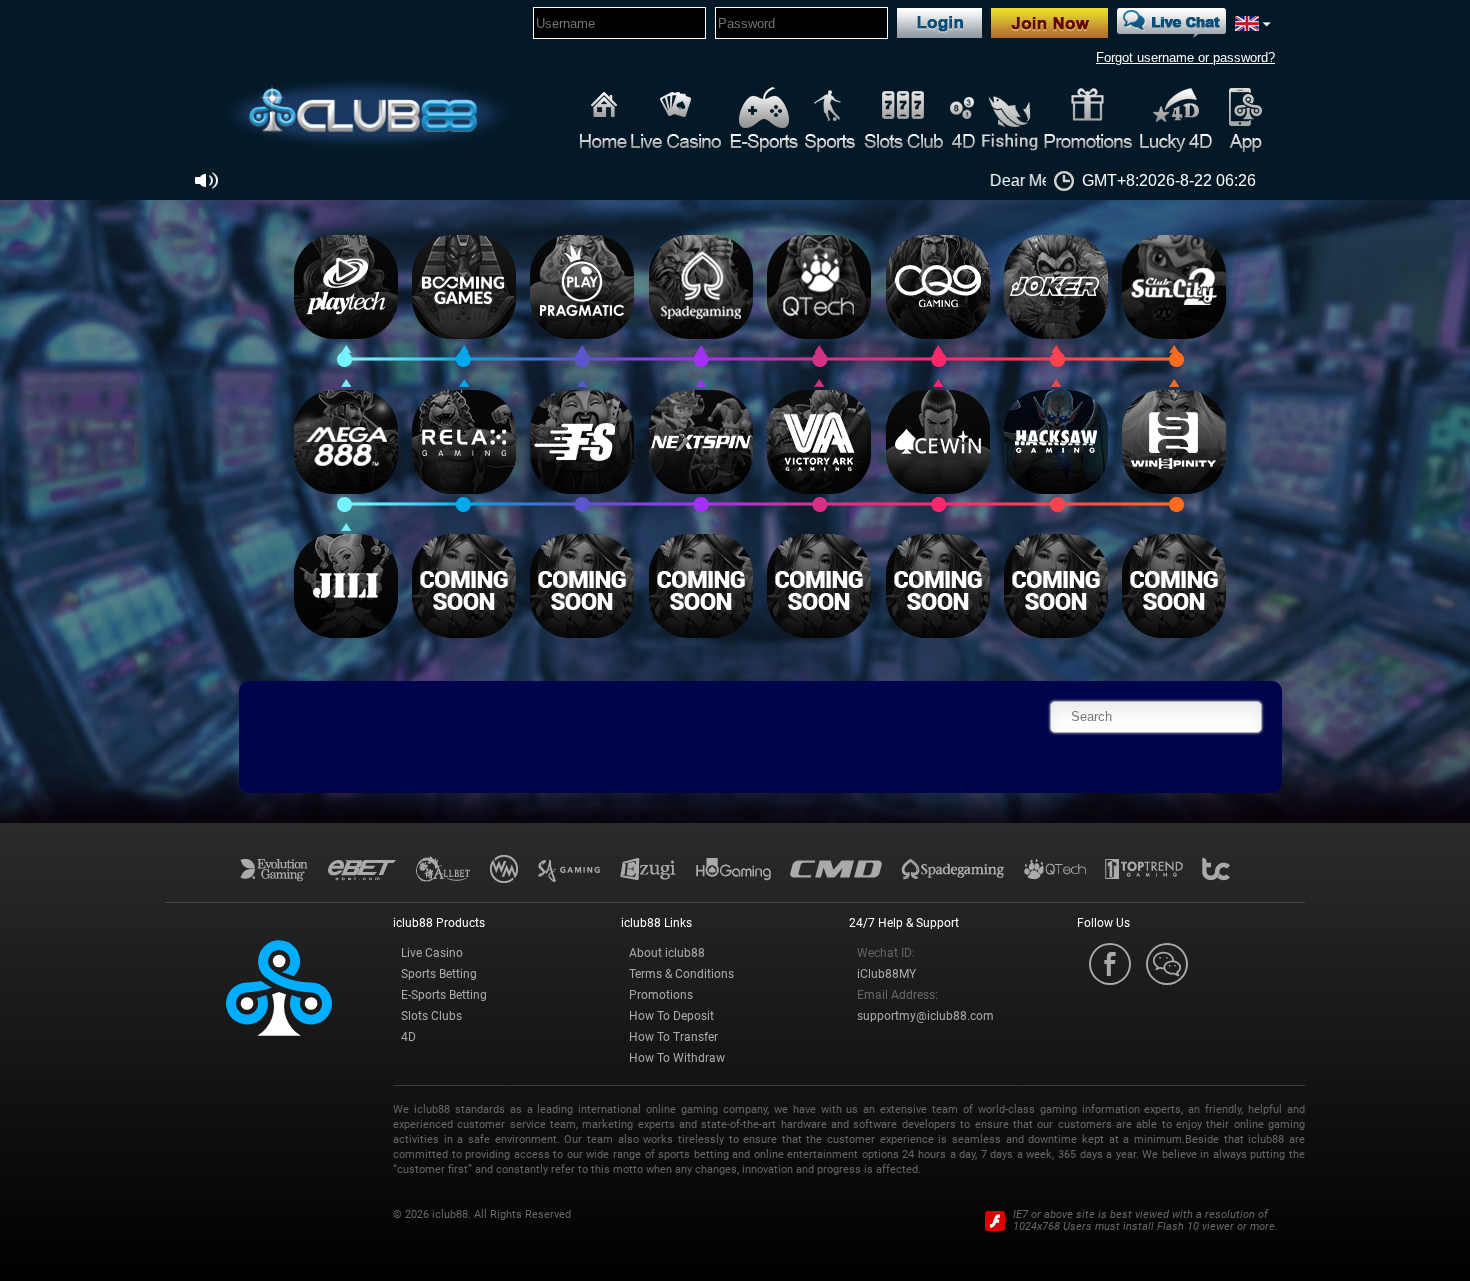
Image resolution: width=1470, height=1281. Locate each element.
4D (408, 1037)
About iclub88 (667, 953)
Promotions (661, 995)
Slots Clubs (431, 1016)
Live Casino (432, 953)
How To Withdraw (677, 1058)
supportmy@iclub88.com (925, 1016)
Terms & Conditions (681, 974)
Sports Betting (439, 974)
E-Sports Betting (444, 995)
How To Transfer (673, 1037)
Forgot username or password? (1185, 57)
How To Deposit (671, 1016)
